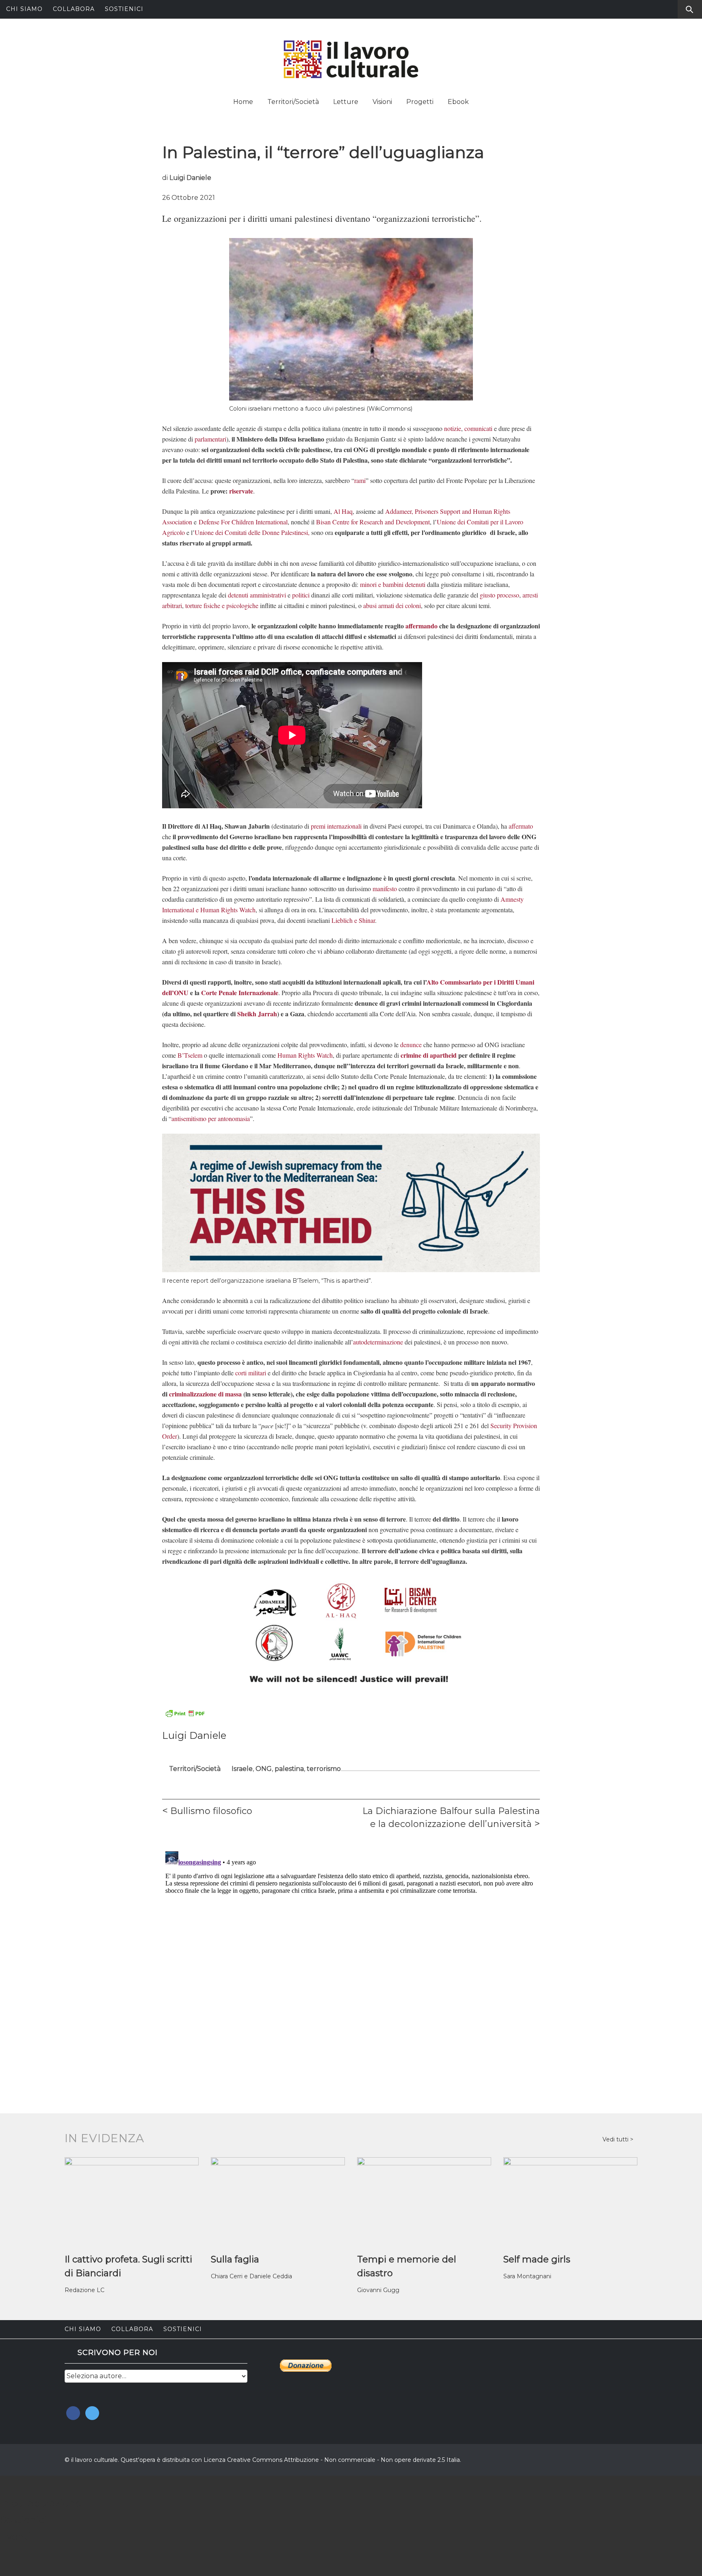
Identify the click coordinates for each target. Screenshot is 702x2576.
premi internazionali (336, 826)
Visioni (382, 102)
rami (360, 480)
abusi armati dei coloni (392, 605)
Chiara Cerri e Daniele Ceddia (251, 2276)
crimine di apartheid (429, 1055)
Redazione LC (84, 2290)
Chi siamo (24, 9)
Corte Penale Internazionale (240, 993)
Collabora (74, 9)
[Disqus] (351, 1950)
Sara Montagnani (527, 2276)
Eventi (15, 2536)
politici (301, 595)
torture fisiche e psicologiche (222, 605)
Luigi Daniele (190, 178)
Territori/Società (293, 102)
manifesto (385, 889)
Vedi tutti (616, 2139)
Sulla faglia (235, 2259)
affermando (421, 626)
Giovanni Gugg (378, 2290)
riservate (241, 491)
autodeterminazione (378, 1342)
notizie (453, 428)
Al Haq (343, 511)
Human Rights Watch (305, 1055)
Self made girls (537, 2259)
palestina (289, 1769)
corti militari (251, 1373)
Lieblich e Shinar (353, 920)
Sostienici (124, 9)
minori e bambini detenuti (393, 584)
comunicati (478, 428)
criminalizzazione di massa (205, 1394)
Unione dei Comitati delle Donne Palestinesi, (252, 532)
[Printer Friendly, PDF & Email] (185, 1713)
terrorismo (324, 1769)
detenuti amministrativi (257, 595)
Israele (242, 1769)
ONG (264, 1769)
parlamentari (210, 439)
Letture (346, 102)
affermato (521, 826)
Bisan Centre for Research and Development (373, 522)
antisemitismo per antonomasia (211, 1118)
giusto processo (499, 595)
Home (243, 102)
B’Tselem (190, 1055)
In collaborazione (41, 2503)
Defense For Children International (243, 522)
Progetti (420, 102)
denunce (411, 1044)
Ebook (458, 102)
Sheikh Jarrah (257, 1014)
